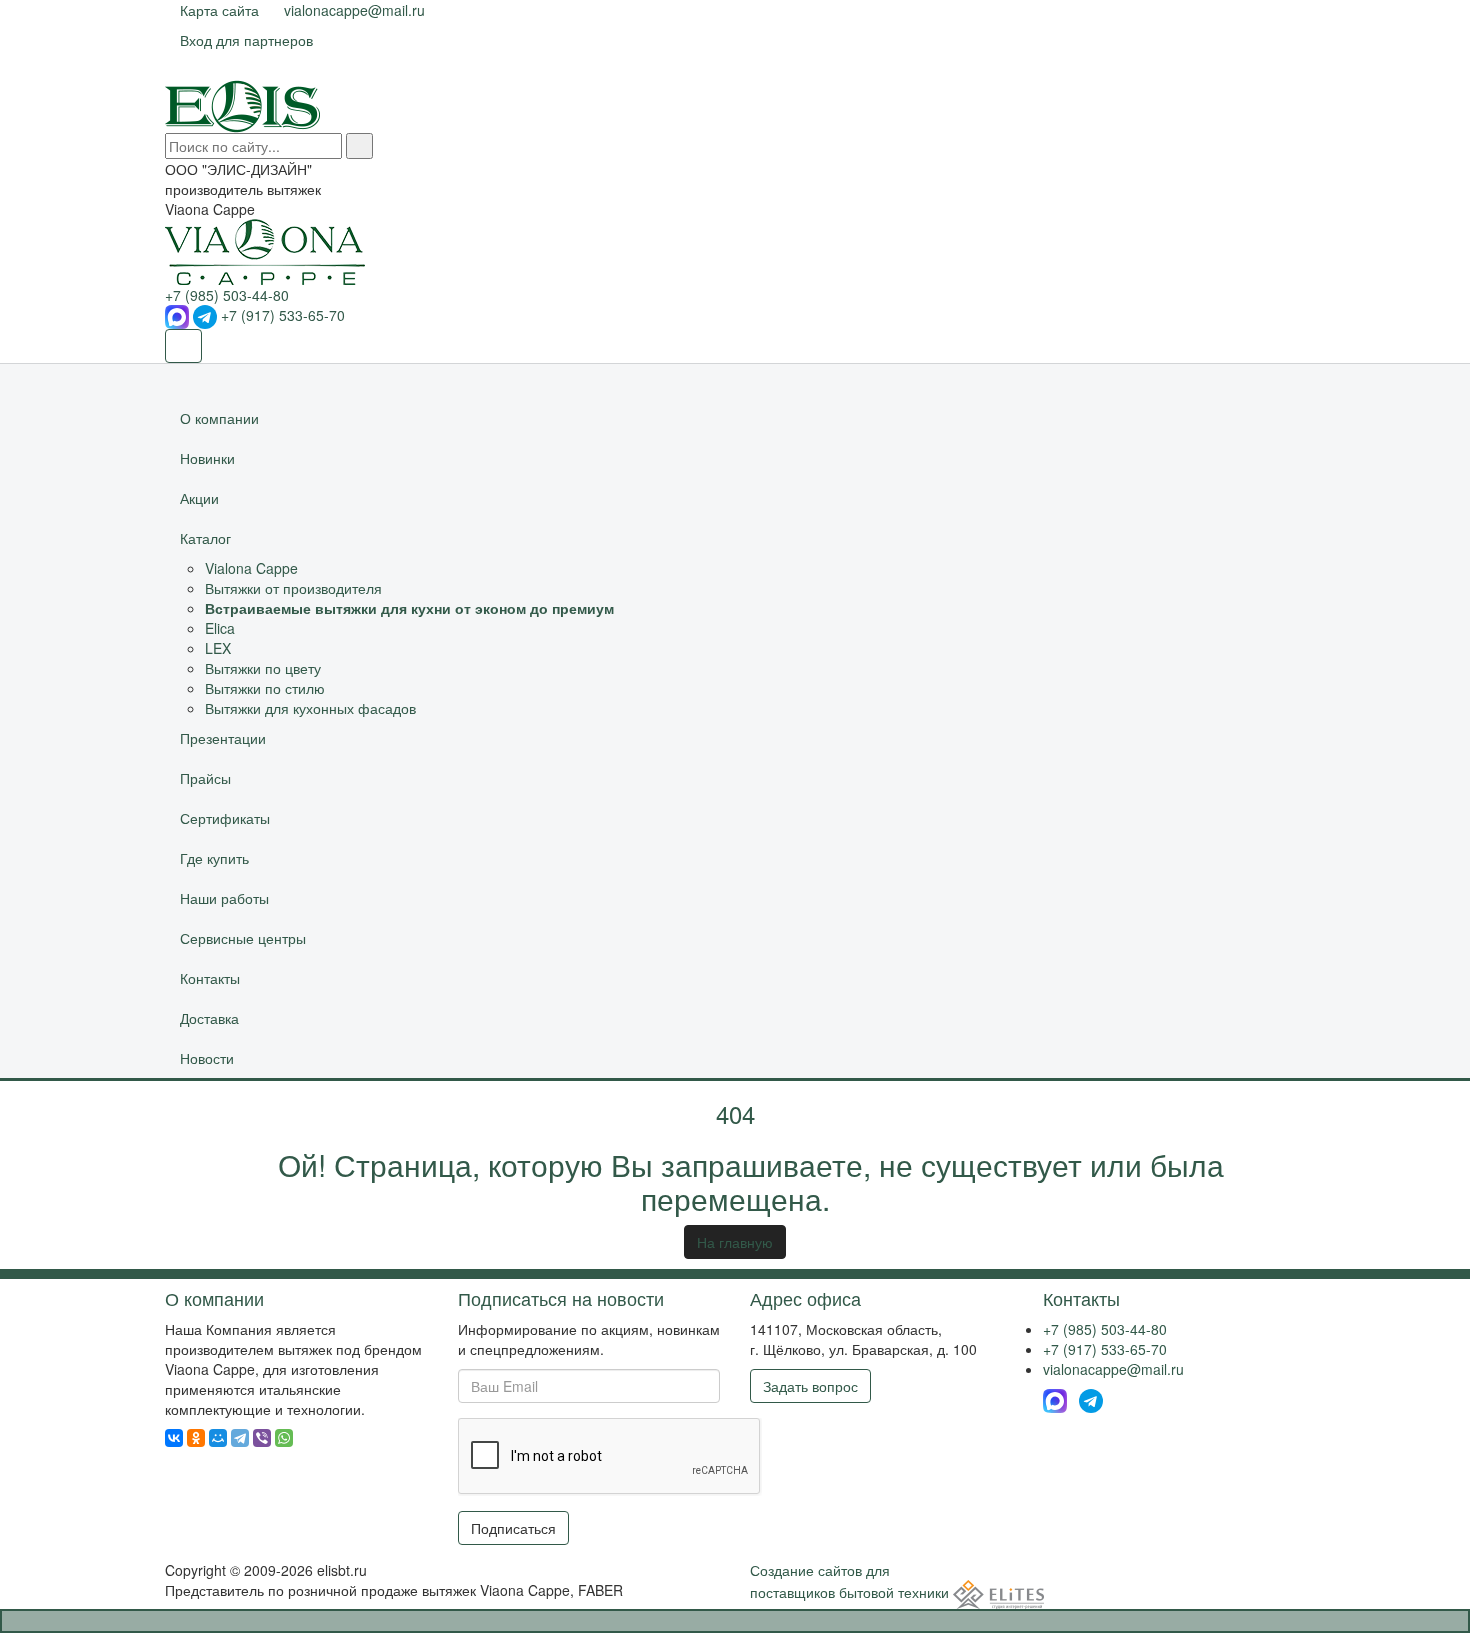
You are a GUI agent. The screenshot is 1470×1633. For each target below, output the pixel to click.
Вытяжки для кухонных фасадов (310, 708)
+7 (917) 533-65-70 (283, 315)
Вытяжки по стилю (265, 688)
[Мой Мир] (218, 1438)
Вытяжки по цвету (263, 668)
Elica (220, 628)
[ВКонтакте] (174, 1438)
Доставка (209, 1018)
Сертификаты (225, 818)
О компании (219, 418)
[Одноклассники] (196, 1438)
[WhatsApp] (284, 1438)
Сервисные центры (243, 938)
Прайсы (205, 778)
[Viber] (262, 1438)
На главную (735, 1242)
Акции (199, 498)
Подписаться (513, 1528)
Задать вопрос (810, 1386)
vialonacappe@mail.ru (1113, 1369)
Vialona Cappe (251, 568)
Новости (207, 1058)
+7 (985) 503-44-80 (227, 295)
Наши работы (224, 898)
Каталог (205, 538)
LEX (218, 648)
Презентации (223, 738)
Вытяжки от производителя (293, 588)
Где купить (214, 858)
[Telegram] (240, 1438)
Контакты (210, 978)
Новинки (207, 458)
